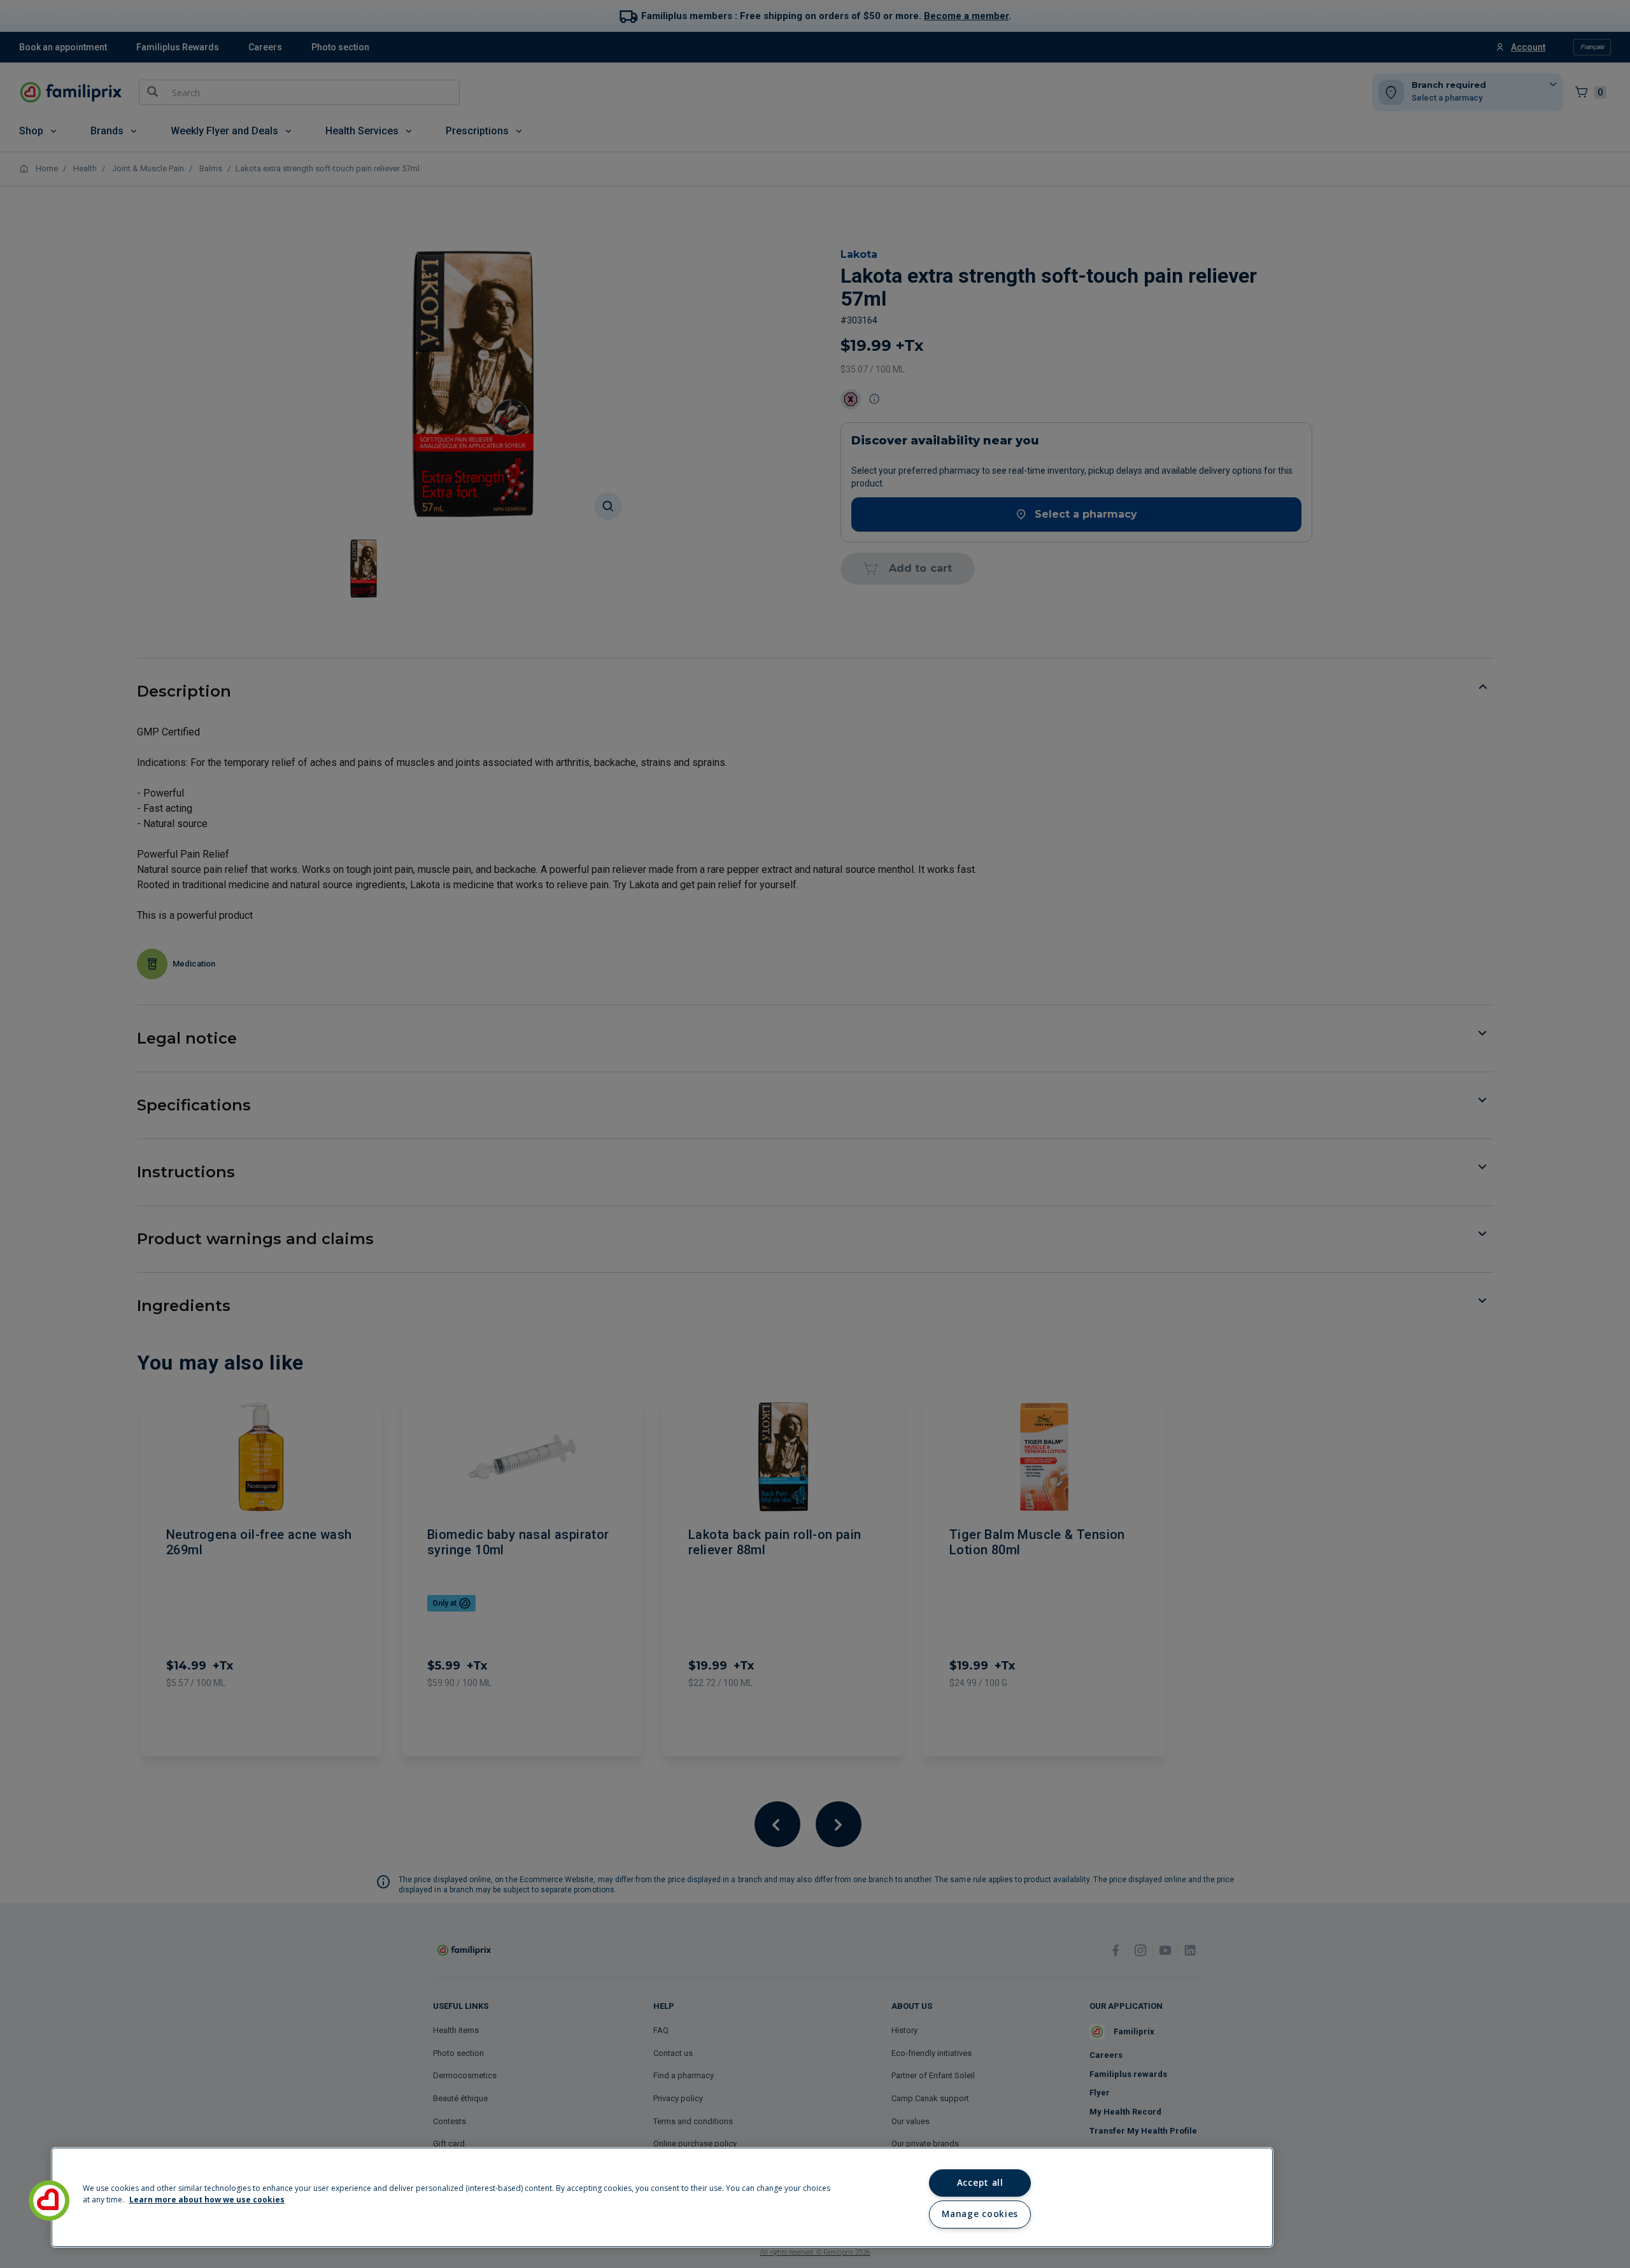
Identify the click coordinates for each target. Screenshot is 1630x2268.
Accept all (980, 2183)
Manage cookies (980, 2214)
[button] (49, 2201)
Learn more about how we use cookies (207, 2200)
